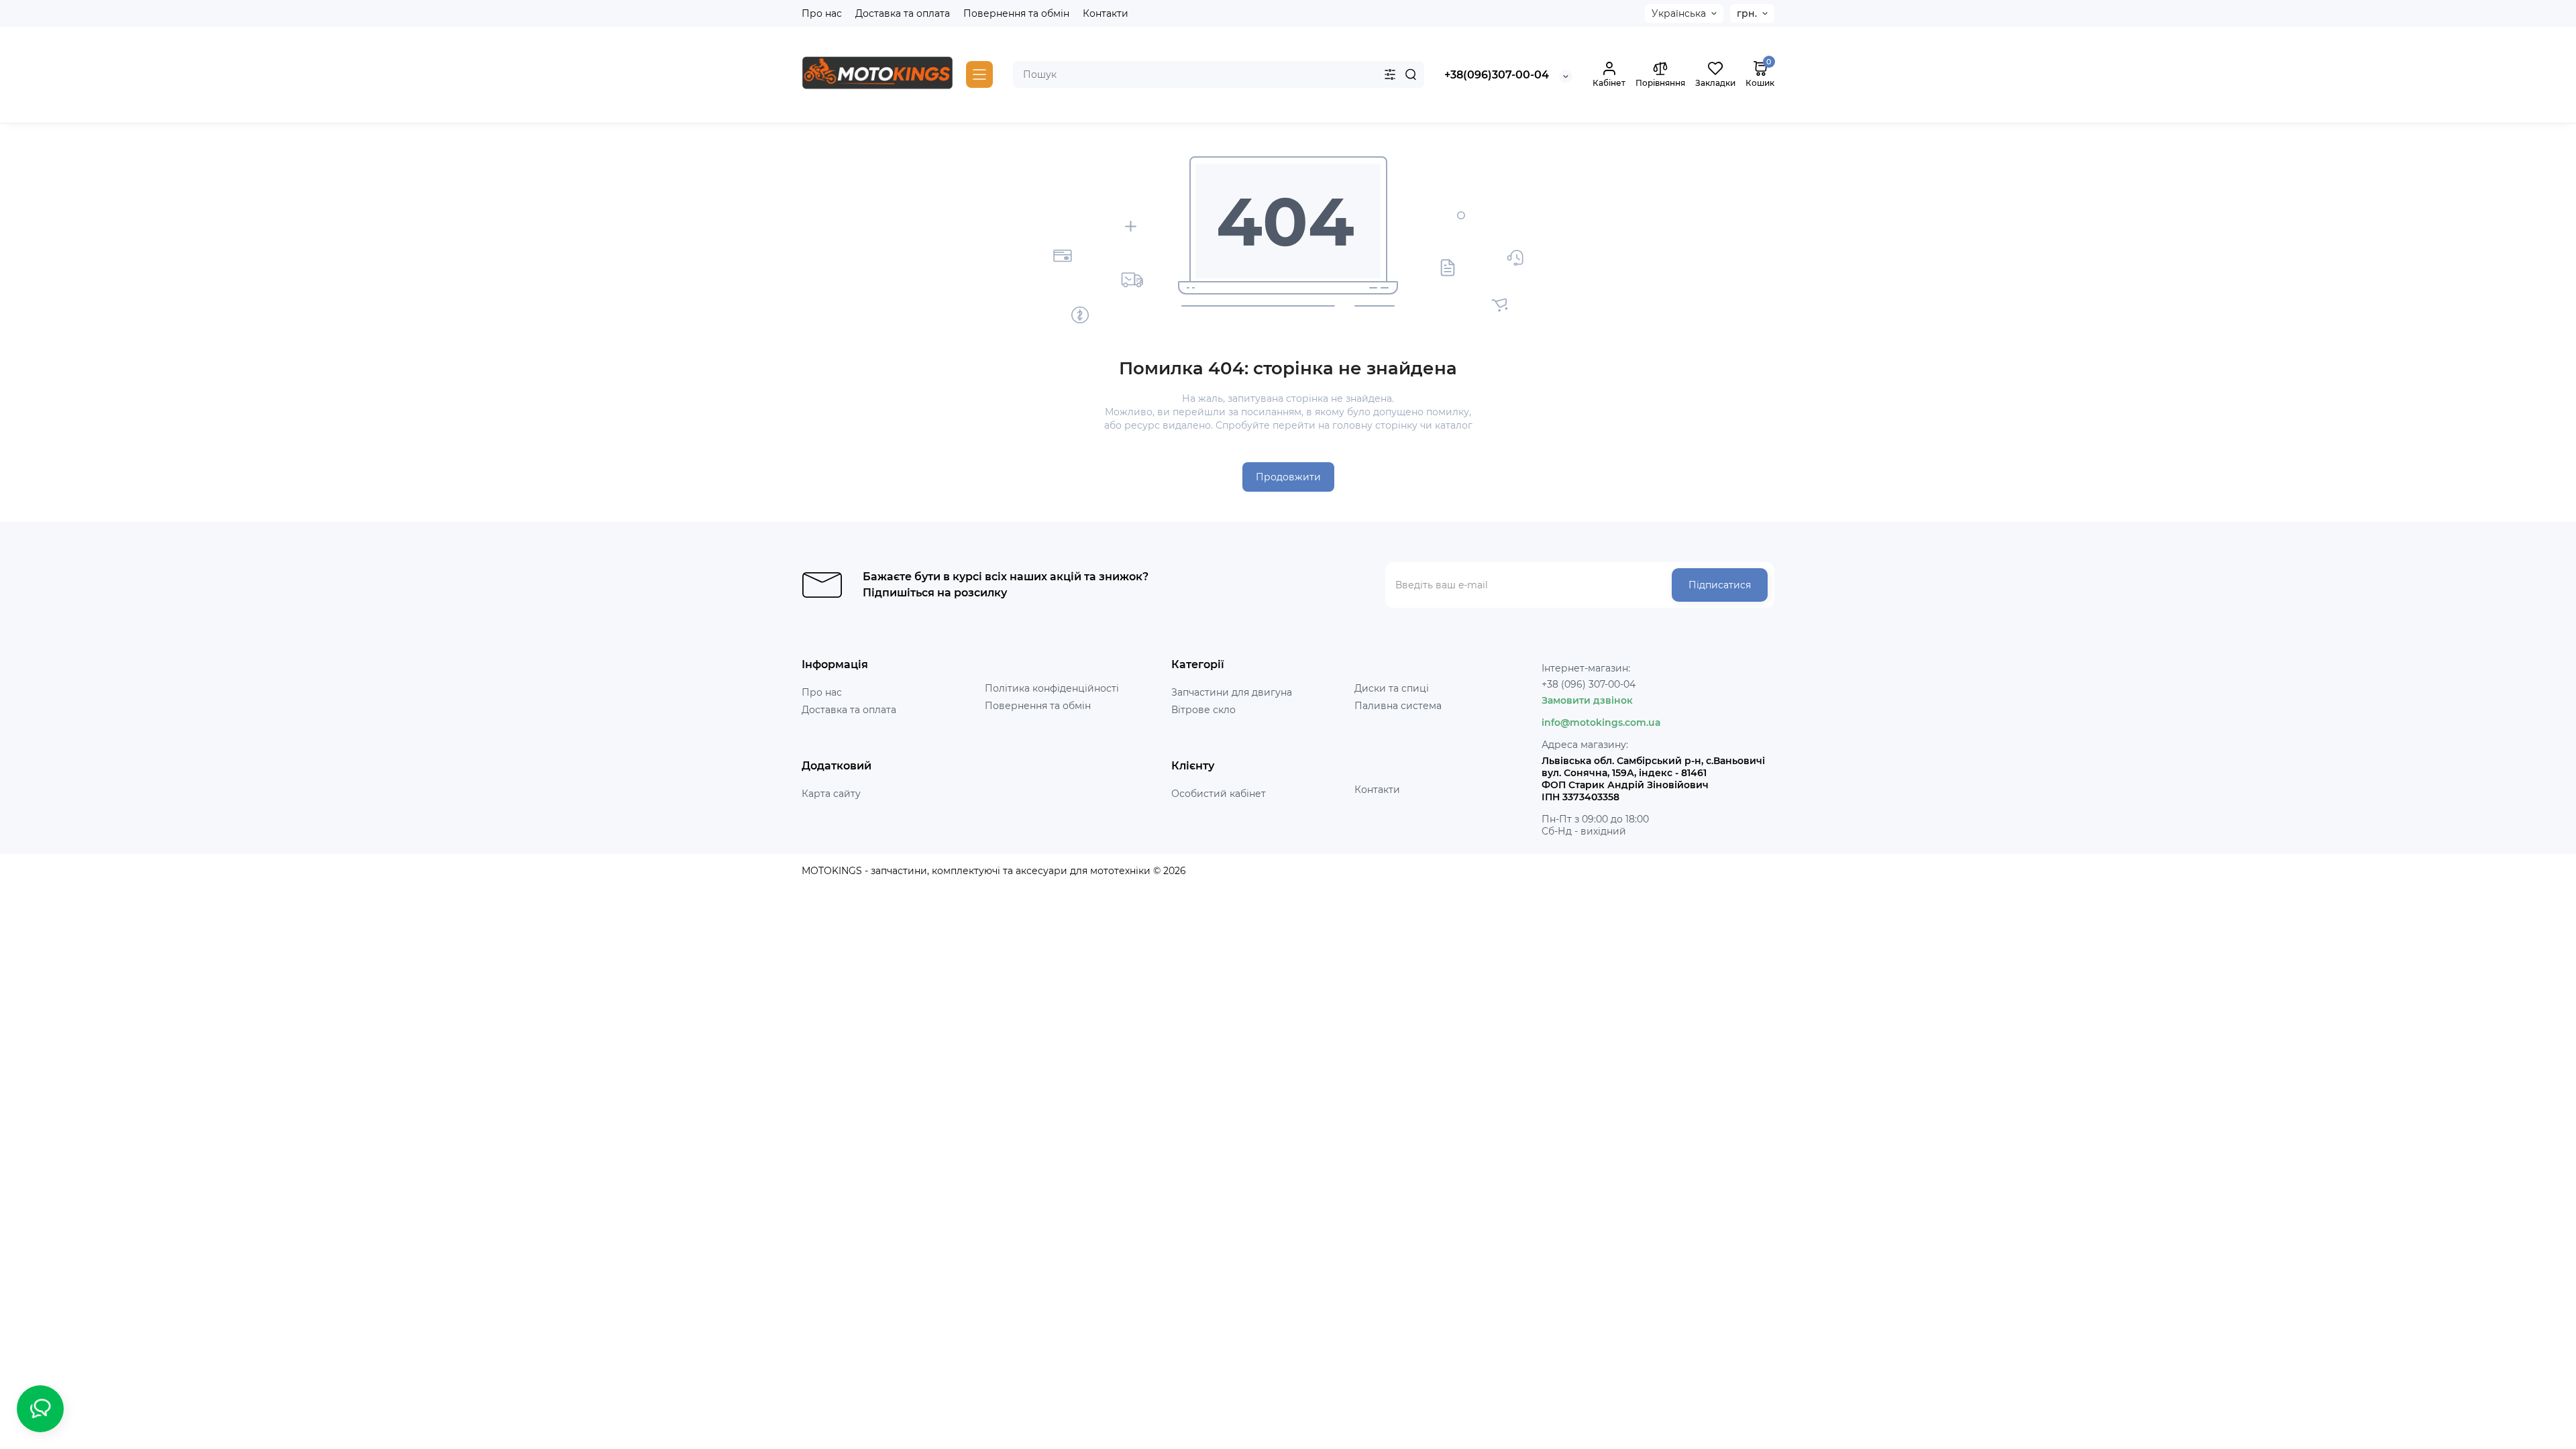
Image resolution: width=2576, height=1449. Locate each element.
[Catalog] (979, 74)
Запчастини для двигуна (1232, 692)
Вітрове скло (1203, 710)
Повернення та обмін (1016, 13)
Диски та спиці (1392, 688)
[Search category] (1390, 74)
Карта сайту (831, 794)
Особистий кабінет (1219, 794)
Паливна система (1398, 706)
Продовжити (1288, 477)
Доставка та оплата (903, 13)
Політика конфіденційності (1052, 688)
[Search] (1411, 74)
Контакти (1106, 13)
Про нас (822, 13)
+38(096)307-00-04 (1497, 75)
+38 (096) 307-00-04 (1589, 684)
